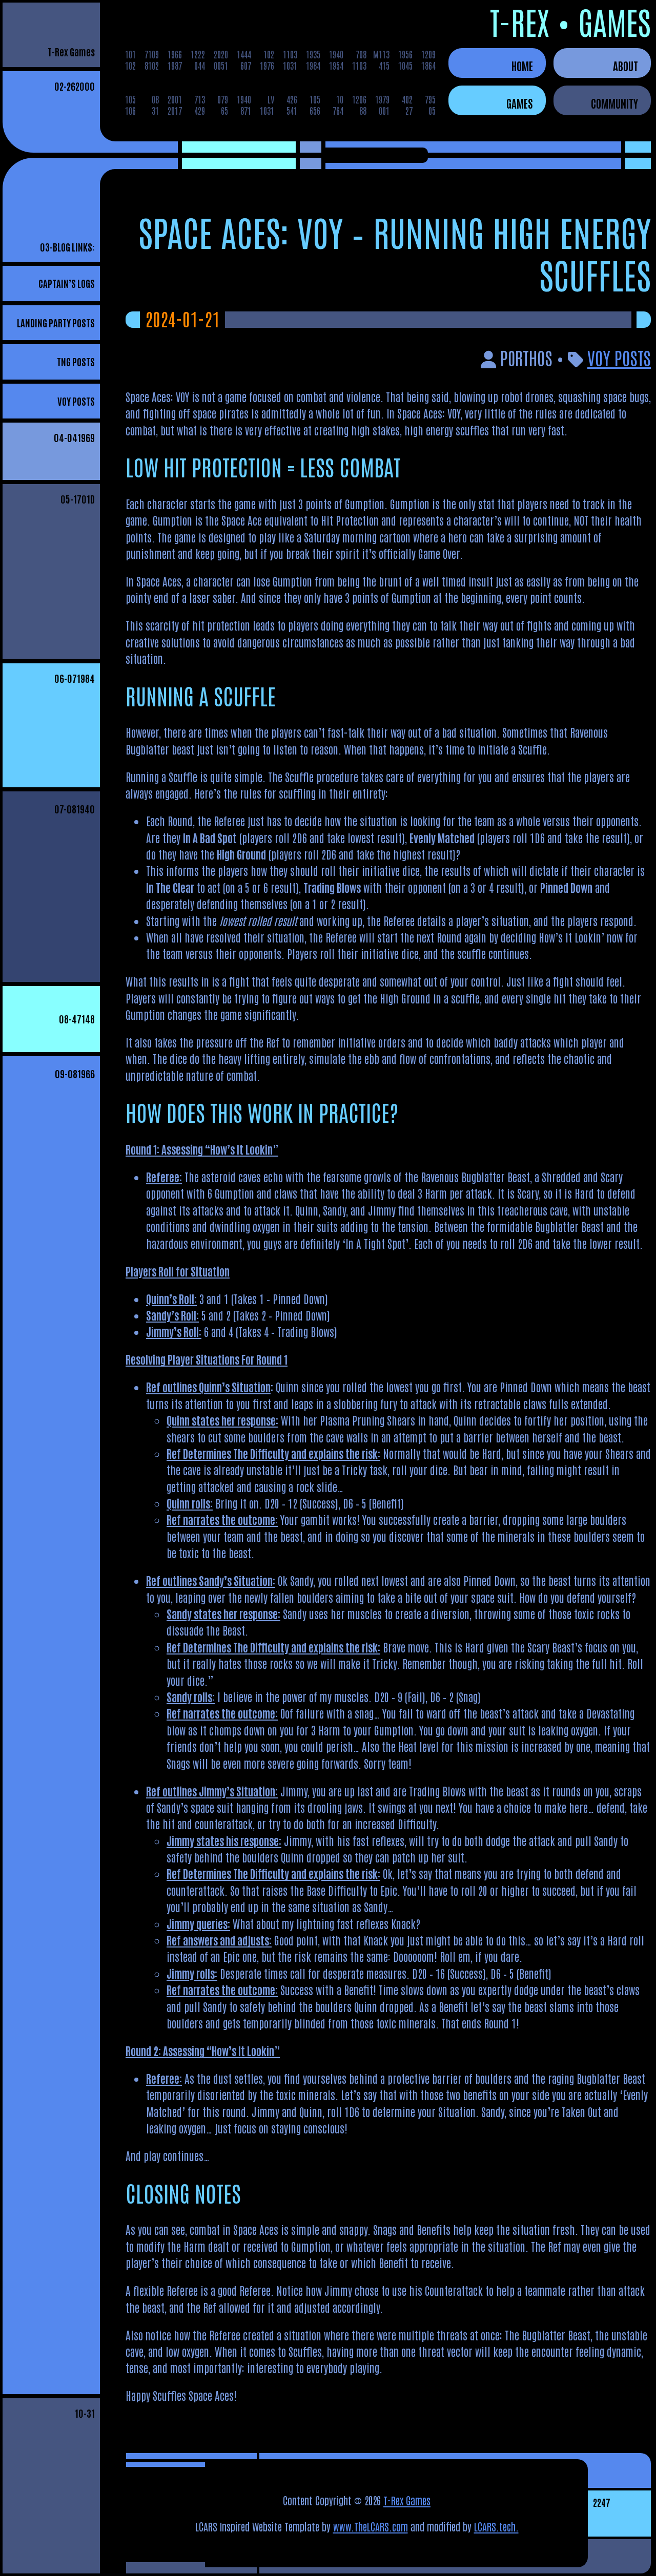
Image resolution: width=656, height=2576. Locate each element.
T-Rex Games (71, 51)
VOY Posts (76, 401)
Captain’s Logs (67, 283)
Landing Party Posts (56, 322)
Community (614, 103)
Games (520, 103)
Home (522, 66)
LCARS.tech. (496, 2526)
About (626, 66)
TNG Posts (76, 361)
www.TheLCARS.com (371, 2526)
